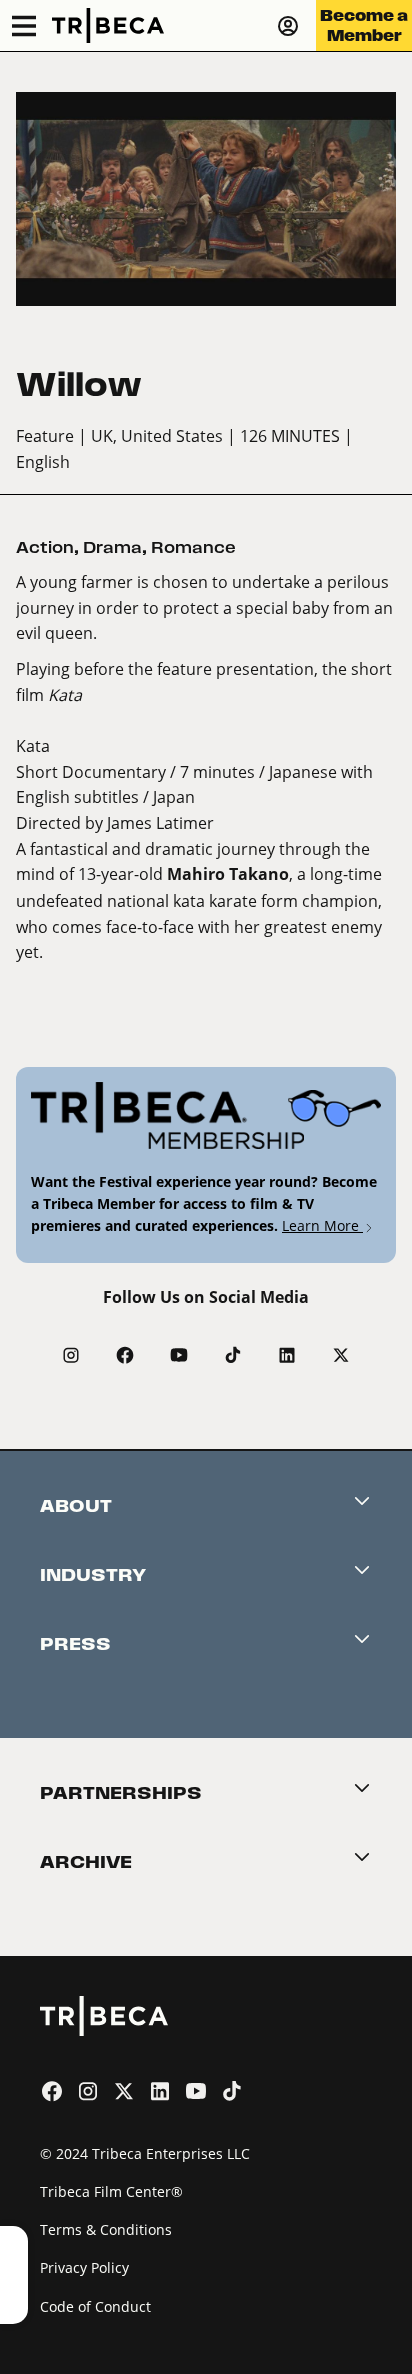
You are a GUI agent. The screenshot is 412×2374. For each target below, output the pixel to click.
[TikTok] (233, 1355)
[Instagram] (71, 1355)
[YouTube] (179, 1355)
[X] (341, 1355)
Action (45, 547)
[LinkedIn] (287, 1355)
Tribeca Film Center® (111, 2191)
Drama (112, 547)
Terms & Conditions (106, 2229)
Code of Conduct (95, 2306)
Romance (193, 547)
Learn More (322, 1225)
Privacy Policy (84, 2267)
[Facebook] (125, 1355)
